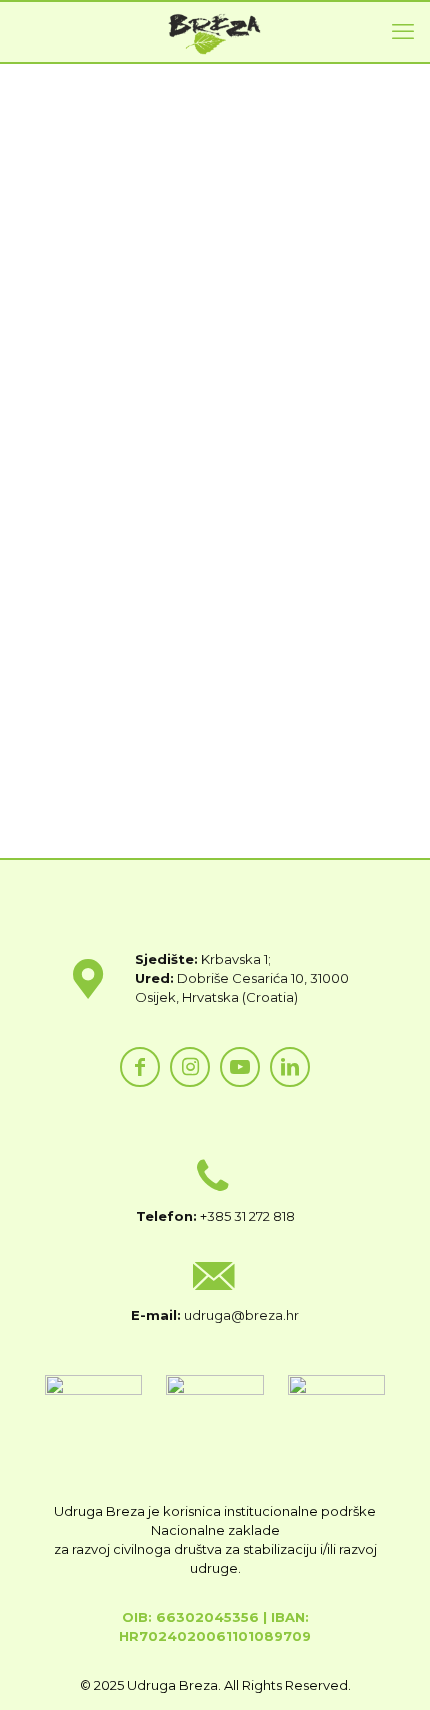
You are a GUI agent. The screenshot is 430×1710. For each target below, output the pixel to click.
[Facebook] (140, 1067)
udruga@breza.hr (241, 1315)
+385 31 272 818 (247, 1216)
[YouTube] (240, 1067)
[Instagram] (190, 1067)
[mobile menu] (403, 32)
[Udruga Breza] (215, 32)
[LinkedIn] (290, 1067)
